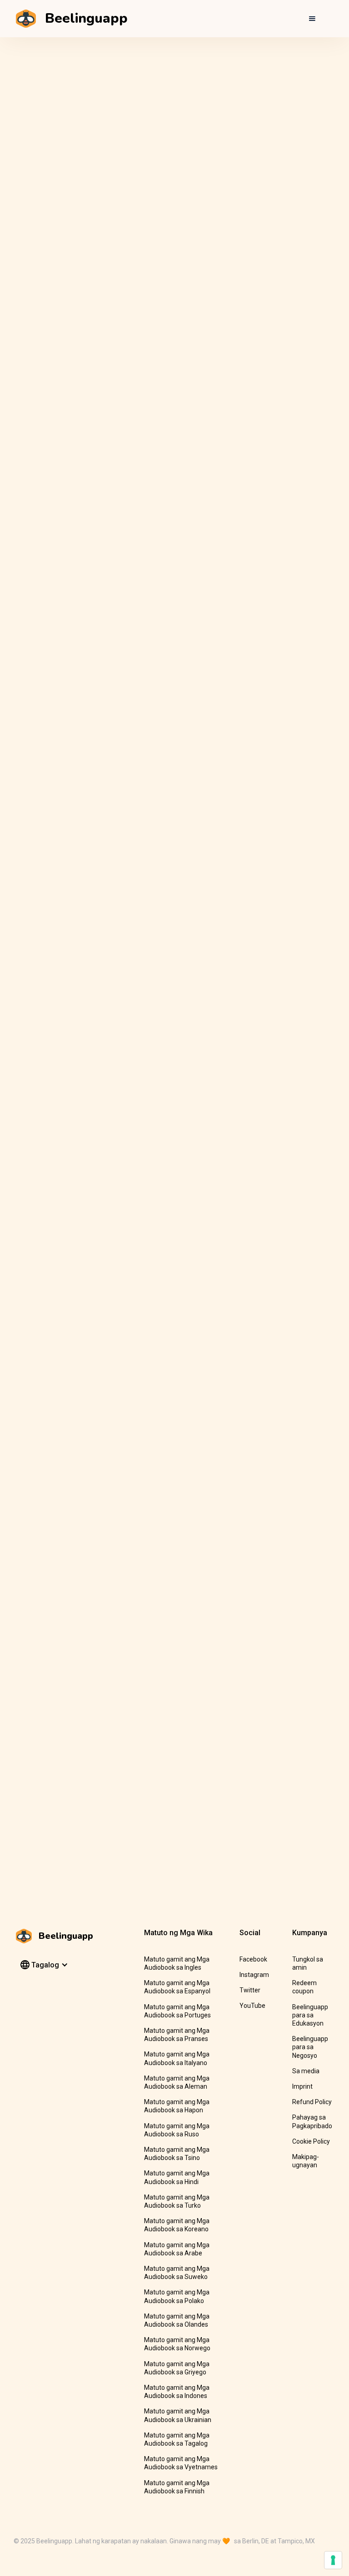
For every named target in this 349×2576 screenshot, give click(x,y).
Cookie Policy (311, 2141)
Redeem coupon (304, 1987)
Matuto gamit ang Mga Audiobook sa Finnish (177, 2487)
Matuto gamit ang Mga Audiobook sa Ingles (177, 1963)
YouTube (252, 2006)
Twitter (250, 1990)
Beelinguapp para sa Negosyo (310, 2047)
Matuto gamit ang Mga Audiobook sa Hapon (177, 2106)
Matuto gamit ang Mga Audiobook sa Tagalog (177, 2439)
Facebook (253, 1959)
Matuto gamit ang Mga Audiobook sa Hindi (177, 2177)
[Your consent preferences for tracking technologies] (333, 2560)
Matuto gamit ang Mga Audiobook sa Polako (177, 2296)
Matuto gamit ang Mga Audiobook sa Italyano (177, 2058)
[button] (312, 19)
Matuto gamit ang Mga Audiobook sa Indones (177, 2392)
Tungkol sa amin (308, 1963)
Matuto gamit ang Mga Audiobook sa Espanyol (177, 1987)
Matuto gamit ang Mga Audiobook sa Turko (177, 2201)
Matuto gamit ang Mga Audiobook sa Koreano (177, 2225)
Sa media (306, 2071)
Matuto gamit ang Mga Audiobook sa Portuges (177, 2011)
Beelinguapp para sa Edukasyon (310, 2015)
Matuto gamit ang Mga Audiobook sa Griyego (177, 2368)
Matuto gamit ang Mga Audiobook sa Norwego (177, 2344)
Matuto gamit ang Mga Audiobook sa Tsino (177, 2154)
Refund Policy (312, 2102)
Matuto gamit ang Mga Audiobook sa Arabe (177, 2249)
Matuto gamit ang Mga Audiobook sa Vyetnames (181, 2463)
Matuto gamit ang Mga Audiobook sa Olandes (177, 2320)
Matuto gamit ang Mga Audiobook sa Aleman (177, 2082)
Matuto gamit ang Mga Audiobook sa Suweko (177, 2273)
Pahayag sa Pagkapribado (312, 2121)
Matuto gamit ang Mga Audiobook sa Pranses (177, 2035)
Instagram (254, 1975)
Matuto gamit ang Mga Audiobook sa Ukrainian (178, 2415)
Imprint (302, 2086)
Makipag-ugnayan (306, 2161)
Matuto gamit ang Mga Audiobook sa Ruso (177, 2130)
